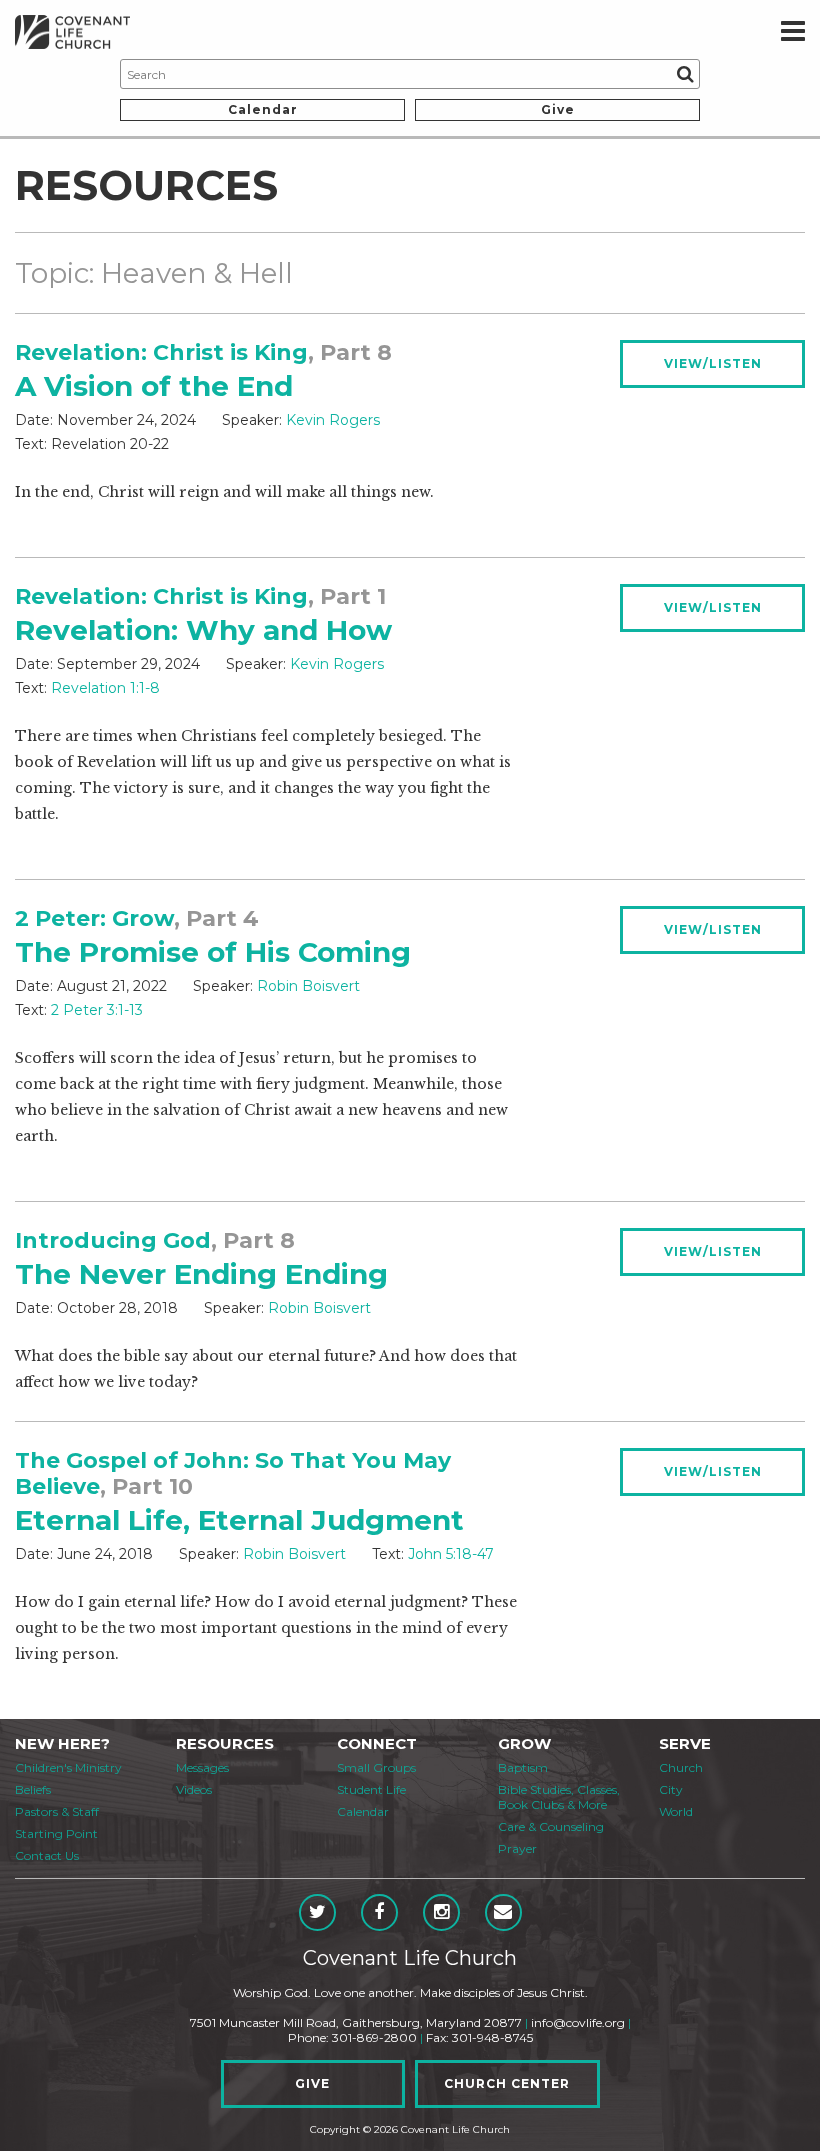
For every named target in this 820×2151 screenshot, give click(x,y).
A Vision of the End (154, 386)
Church (681, 1767)
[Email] (503, 1912)
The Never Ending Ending (201, 1274)
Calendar (263, 109)
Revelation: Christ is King (161, 352)
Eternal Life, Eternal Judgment (239, 1520)
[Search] (685, 74)
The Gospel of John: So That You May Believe (233, 1473)
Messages (202, 1767)
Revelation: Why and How (203, 630)
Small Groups (376, 1767)
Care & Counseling (551, 1826)
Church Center (507, 2083)
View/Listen (713, 363)
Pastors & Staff (57, 1811)
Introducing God (113, 1240)
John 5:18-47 (451, 1554)
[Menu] (793, 32)
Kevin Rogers (333, 420)
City (671, 1789)
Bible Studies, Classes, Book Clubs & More (559, 1797)
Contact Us (47, 1855)
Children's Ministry (68, 1767)
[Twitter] (317, 1912)
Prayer (517, 1848)
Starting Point (56, 1833)
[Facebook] (379, 1912)
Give (558, 109)
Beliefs (33, 1789)
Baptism (523, 1767)
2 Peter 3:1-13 (97, 1010)
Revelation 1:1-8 (105, 688)
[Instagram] (441, 1912)
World (676, 1811)
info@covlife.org (578, 2022)
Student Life (371, 1789)
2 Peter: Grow (94, 918)
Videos (194, 1789)
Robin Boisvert (308, 986)
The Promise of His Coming (213, 952)
